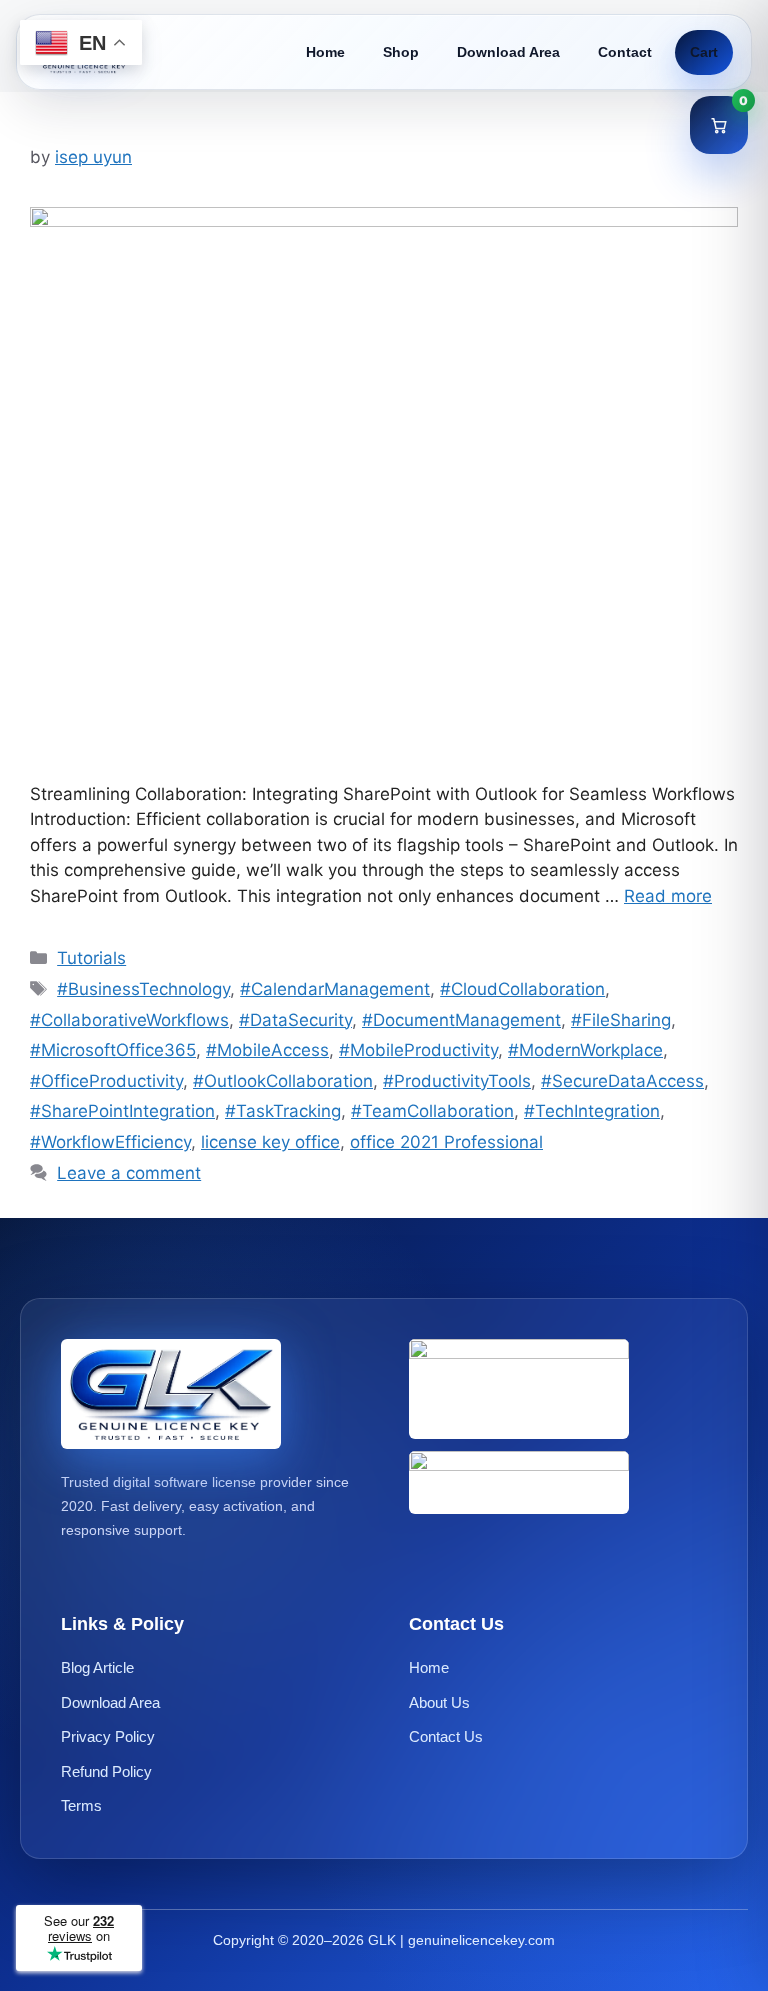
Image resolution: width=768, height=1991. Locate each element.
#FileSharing (621, 1020)
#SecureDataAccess (622, 1081)
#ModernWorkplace (585, 1050)
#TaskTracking (283, 1111)
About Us (439, 1702)
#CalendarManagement (335, 989)
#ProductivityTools (457, 1081)
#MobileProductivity (418, 1050)
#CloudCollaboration (522, 989)
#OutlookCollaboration (283, 1081)
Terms (81, 1805)
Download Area (508, 52)
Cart (704, 52)
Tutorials (91, 958)
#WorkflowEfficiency (110, 1142)
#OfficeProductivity (106, 1081)
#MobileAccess (267, 1050)
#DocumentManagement (461, 1020)
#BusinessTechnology (143, 989)
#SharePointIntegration (122, 1111)
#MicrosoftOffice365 (113, 1050)
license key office (270, 1142)
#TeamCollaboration (432, 1111)
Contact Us (446, 1736)
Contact (625, 52)
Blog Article (97, 1667)
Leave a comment (129, 1173)
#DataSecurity (295, 1020)
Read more (668, 896)
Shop (401, 52)
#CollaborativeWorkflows (129, 1020)
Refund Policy (106, 1771)
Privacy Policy (108, 1736)
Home (325, 52)
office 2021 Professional (446, 1142)
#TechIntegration (592, 1111)
